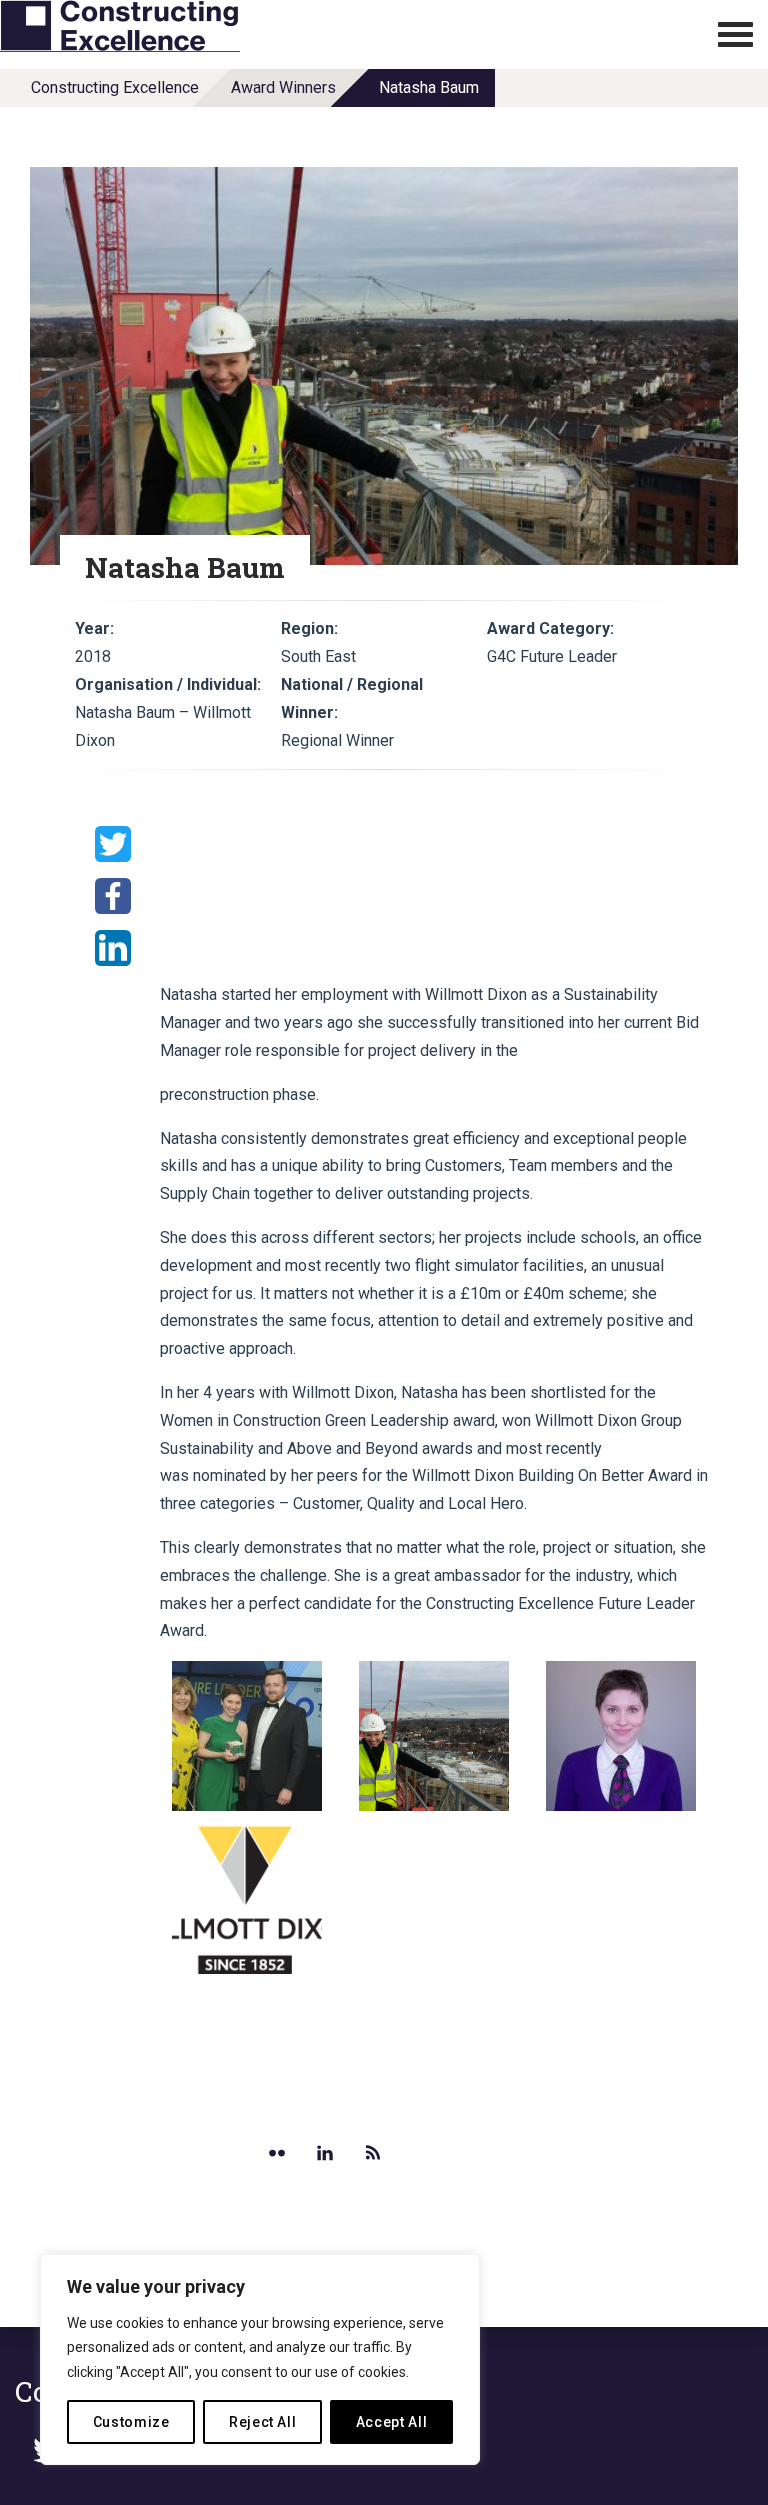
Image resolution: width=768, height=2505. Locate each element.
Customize (131, 2422)
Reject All (263, 2422)
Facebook (113, 896)
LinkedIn (113, 948)
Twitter (113, 844)
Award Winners (283, 87)
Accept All (392, 2422)
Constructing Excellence (115, 87)
